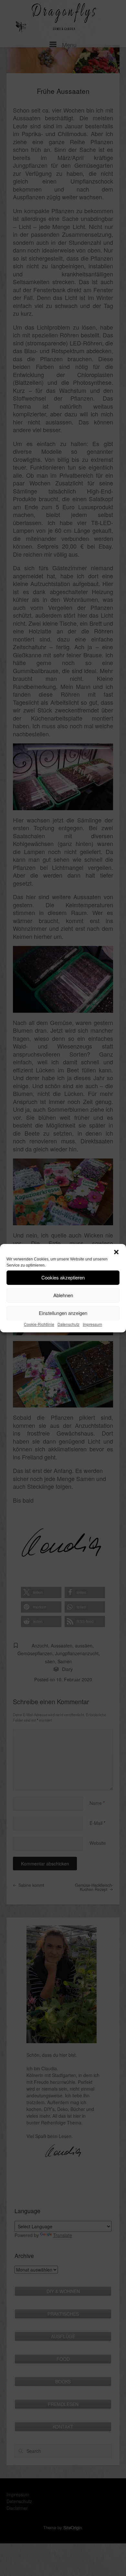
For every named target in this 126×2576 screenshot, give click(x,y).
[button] (116, 1252)
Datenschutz (68, 1324)
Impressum (92, 1324)
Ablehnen (63, 1295)
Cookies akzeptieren (63, 1277)
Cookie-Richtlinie (39, 1324)
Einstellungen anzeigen (63, 1313)
